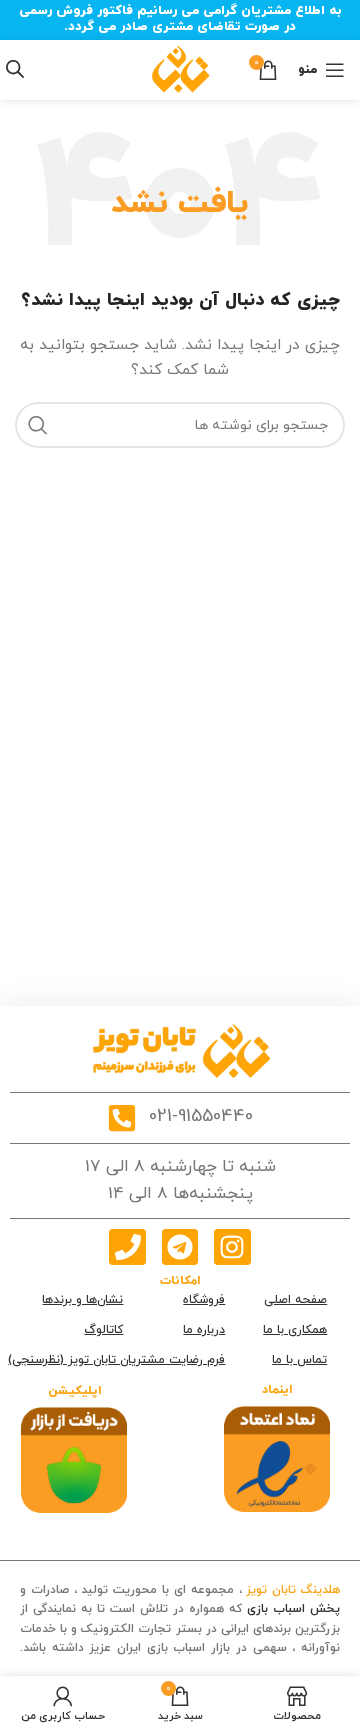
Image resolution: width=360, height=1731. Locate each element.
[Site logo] (180, 68)
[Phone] (127, 1247)
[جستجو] (38, 425)
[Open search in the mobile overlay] (15, 69)
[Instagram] (232, 1247)
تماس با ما (299, 1360)
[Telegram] (180, 1247)
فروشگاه (204, 1300)
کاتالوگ (103, 1330)
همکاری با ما (295, 1330)
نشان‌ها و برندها (82, 1300)
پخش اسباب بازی (293, 1609)
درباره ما (204, 1330)
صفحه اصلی (295, 1300)
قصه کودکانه (307, 1667)
